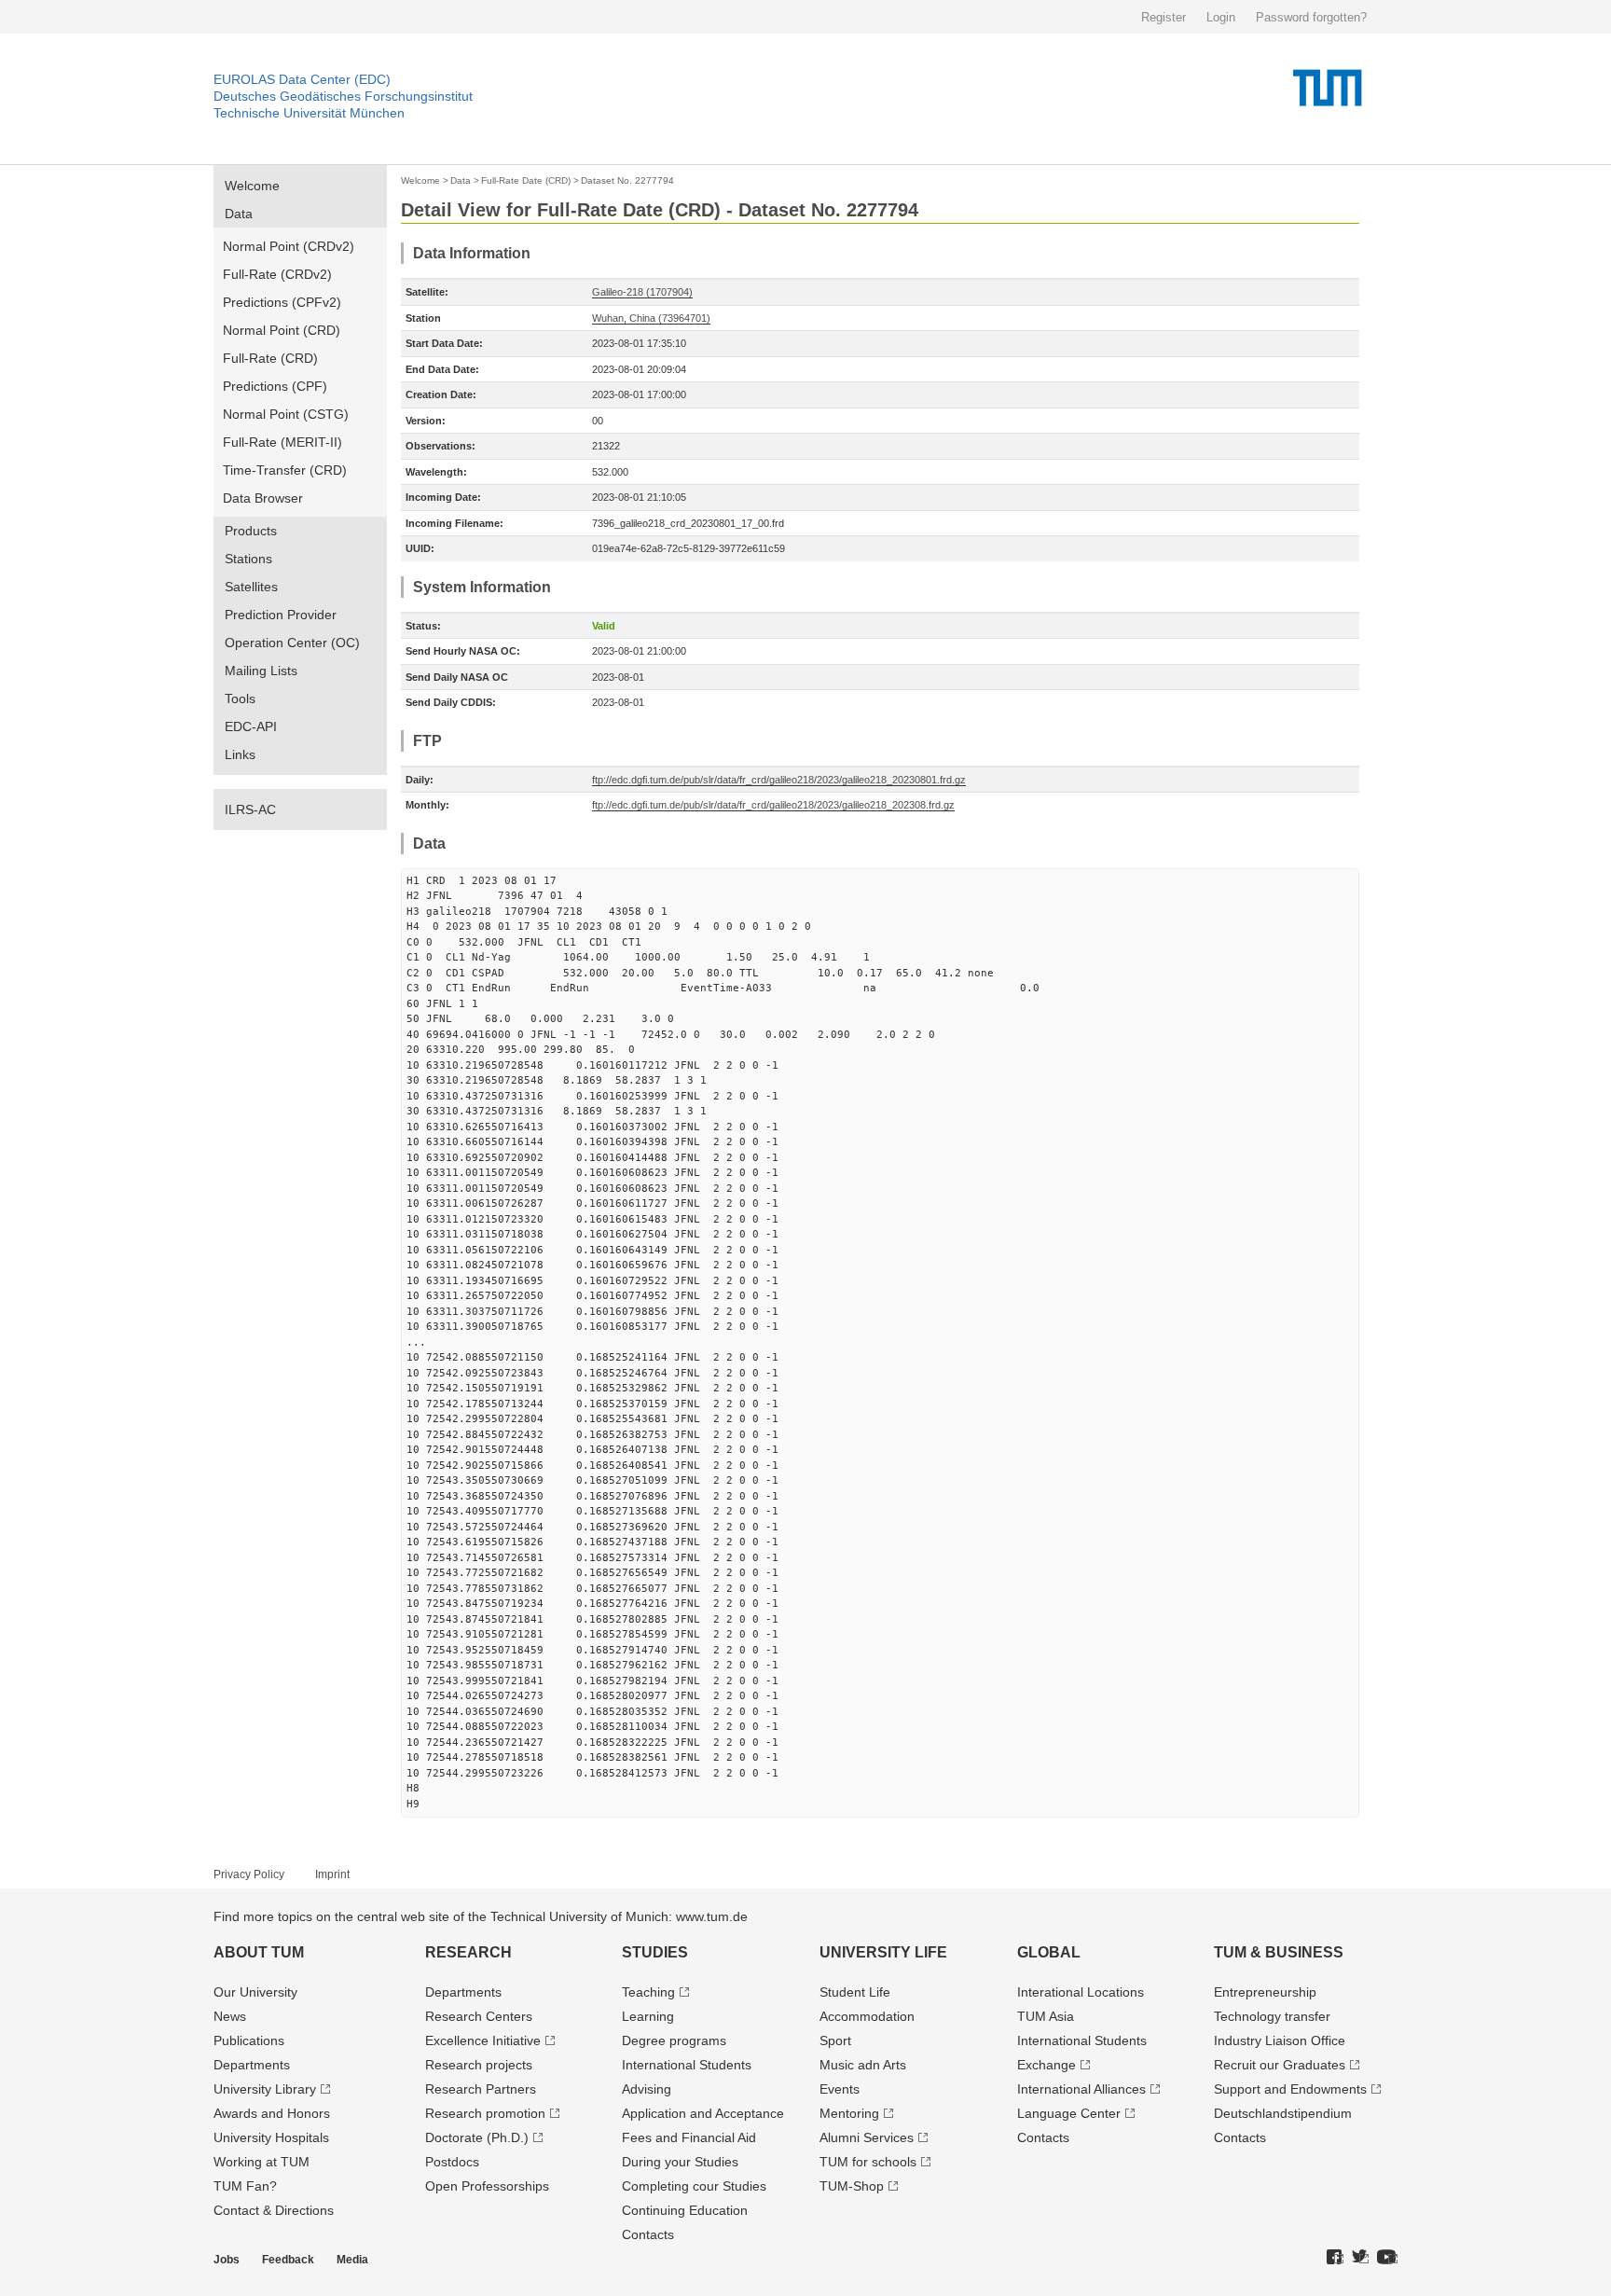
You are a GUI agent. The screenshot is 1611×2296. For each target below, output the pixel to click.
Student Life (855, 1992)
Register (1163, 17)
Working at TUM (262, 2162)
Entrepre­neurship (1265, 1992)
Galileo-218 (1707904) (642, 292)
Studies (655, 1952)
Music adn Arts (863, 2065)
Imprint (332, 1874)
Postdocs (452, 2162)
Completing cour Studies (694, 2186)
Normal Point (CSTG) (286, 414)
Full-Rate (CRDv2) (277, 274)
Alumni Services (867, 2137)
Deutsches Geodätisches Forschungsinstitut (343, 96)
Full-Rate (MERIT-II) (282, 442)
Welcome (252, 186)
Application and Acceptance (703, 2113)
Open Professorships (487, 2186)
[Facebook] (1335, 2258)
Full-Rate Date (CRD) (526, 180)
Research (468, 1952)
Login (1221, 17)
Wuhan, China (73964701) (651, 318)
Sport (835, 2040)
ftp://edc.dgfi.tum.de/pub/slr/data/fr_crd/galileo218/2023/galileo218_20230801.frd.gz (779, 780)
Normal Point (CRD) (282, 330)
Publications (249, 2040)
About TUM (259, 1952)
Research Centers (479, 2016)
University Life (883, 1952)
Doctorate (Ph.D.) (477, 2137)
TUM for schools (868, 2162)
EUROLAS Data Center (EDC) (302, 79)
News (230, 2016)
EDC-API (251, 726)
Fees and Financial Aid (689, 2137)
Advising (647, 2089)
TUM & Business (1279, 1952)
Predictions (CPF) (275, 386)
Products (251, 531)
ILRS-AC (250, 809)
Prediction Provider (281, 615)
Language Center (1069, 2113)
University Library (265, 2089)
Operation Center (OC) (292, 643)
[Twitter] (1360, 2258)
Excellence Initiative (483, 2040)
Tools (240, 698)
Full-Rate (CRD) (270, 358)
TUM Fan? (245, 2186)
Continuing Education (685, 2210)
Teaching (648, 1992)
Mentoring (849, 2113)
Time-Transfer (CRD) (285, 470)
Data (239, 214)
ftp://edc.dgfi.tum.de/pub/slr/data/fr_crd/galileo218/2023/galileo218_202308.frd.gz (773, 805)
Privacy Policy (249, 1874)
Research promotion (485, 2113)
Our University (255, 1992)
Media (352, 2260)
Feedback (288, 2260)
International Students (687, 2065)
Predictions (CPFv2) (282, 302)
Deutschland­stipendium (1283, 2113)
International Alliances (1081, 2089)
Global (1049, 1952)
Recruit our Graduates (1280, 2065)
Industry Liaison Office (1280, 2040)
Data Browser (263, 498)
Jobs (227, 2260)
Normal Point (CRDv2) (289, 246)
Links (240, 754)
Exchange (1046, 2065)
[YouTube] (1387, 2258)
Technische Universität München (309, 113)
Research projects (479, 2065)
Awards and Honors (272, 2113)
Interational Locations (1081, 1992)
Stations (248, 559)
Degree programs (674, 2040)
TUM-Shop (852, 2186)
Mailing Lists (261, 671)
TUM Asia (1046, 2016)
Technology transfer (1272, 2016)
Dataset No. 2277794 (627, 180)
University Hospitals (271, 2137)
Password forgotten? (1311, 17)
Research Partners (481, 2089)
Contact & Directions (274, 2210)
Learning (648, 2016)
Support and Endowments (1290, 2089)
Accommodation (867, 2016)
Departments (252, 2065)
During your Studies (680, 2162)
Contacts (648, 2234)
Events (840, 2089)
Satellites (251, 587)
